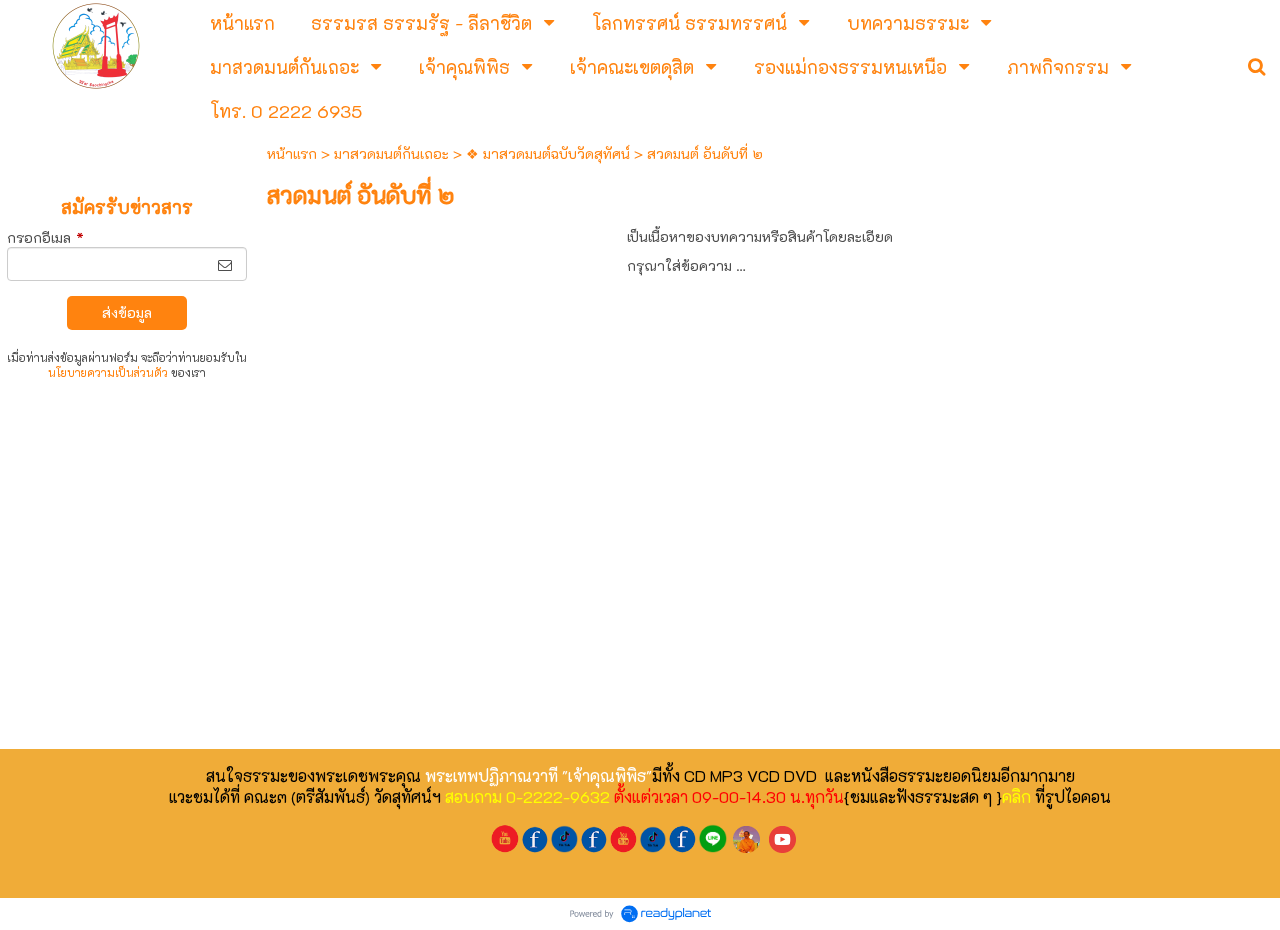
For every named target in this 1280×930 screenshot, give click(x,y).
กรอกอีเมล (45, 237)
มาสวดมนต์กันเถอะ (391, 153)
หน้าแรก (292, 153)
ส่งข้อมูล (127, 312)
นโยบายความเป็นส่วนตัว (108, 372)
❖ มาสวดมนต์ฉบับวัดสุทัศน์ (548, 153)
